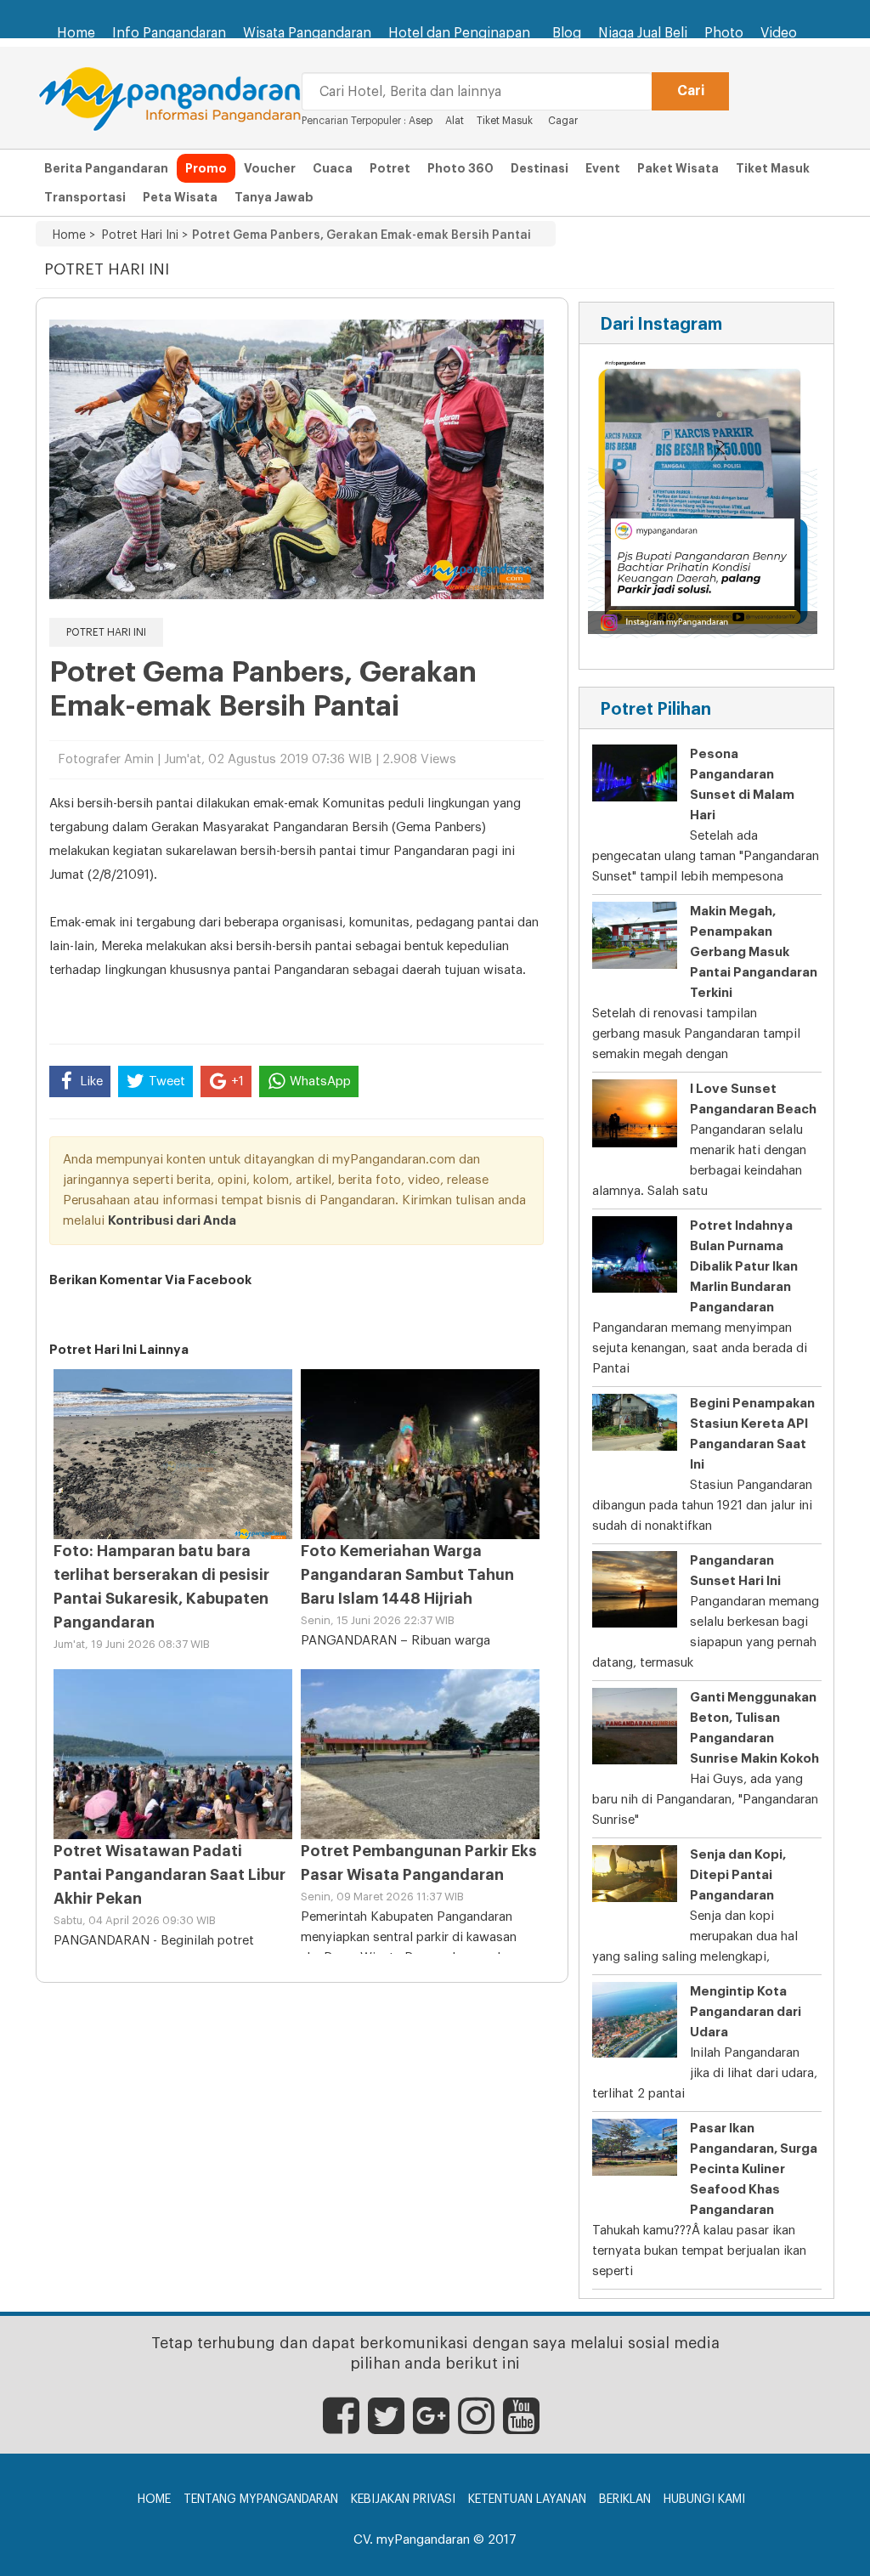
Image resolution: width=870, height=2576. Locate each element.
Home (76, 33)
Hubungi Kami (704, 2500)
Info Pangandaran (169, 33)
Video (779, 33)
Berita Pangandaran (106, 168)
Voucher (270, 168)
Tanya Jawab (274, 197)
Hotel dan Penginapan (459, 33)
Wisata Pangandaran (307, 33)
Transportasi (85, 197)
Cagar (563, 121)
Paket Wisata (678, 168)
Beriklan (625, 2500)
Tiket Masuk (505, 121)
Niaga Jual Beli (643, 33)
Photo (724, 33)
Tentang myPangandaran (261, 2500)
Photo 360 (460, 168)
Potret (390, 168)
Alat (455, 121)
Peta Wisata (180, 197)
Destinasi (540, 168)
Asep (421, 121)
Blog (567, 33)
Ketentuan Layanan (527, 2500)
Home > (74, 235)
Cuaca (333, 168)
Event (603, 168)
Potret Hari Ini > (141, 235)
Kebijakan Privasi (403, 2500)
